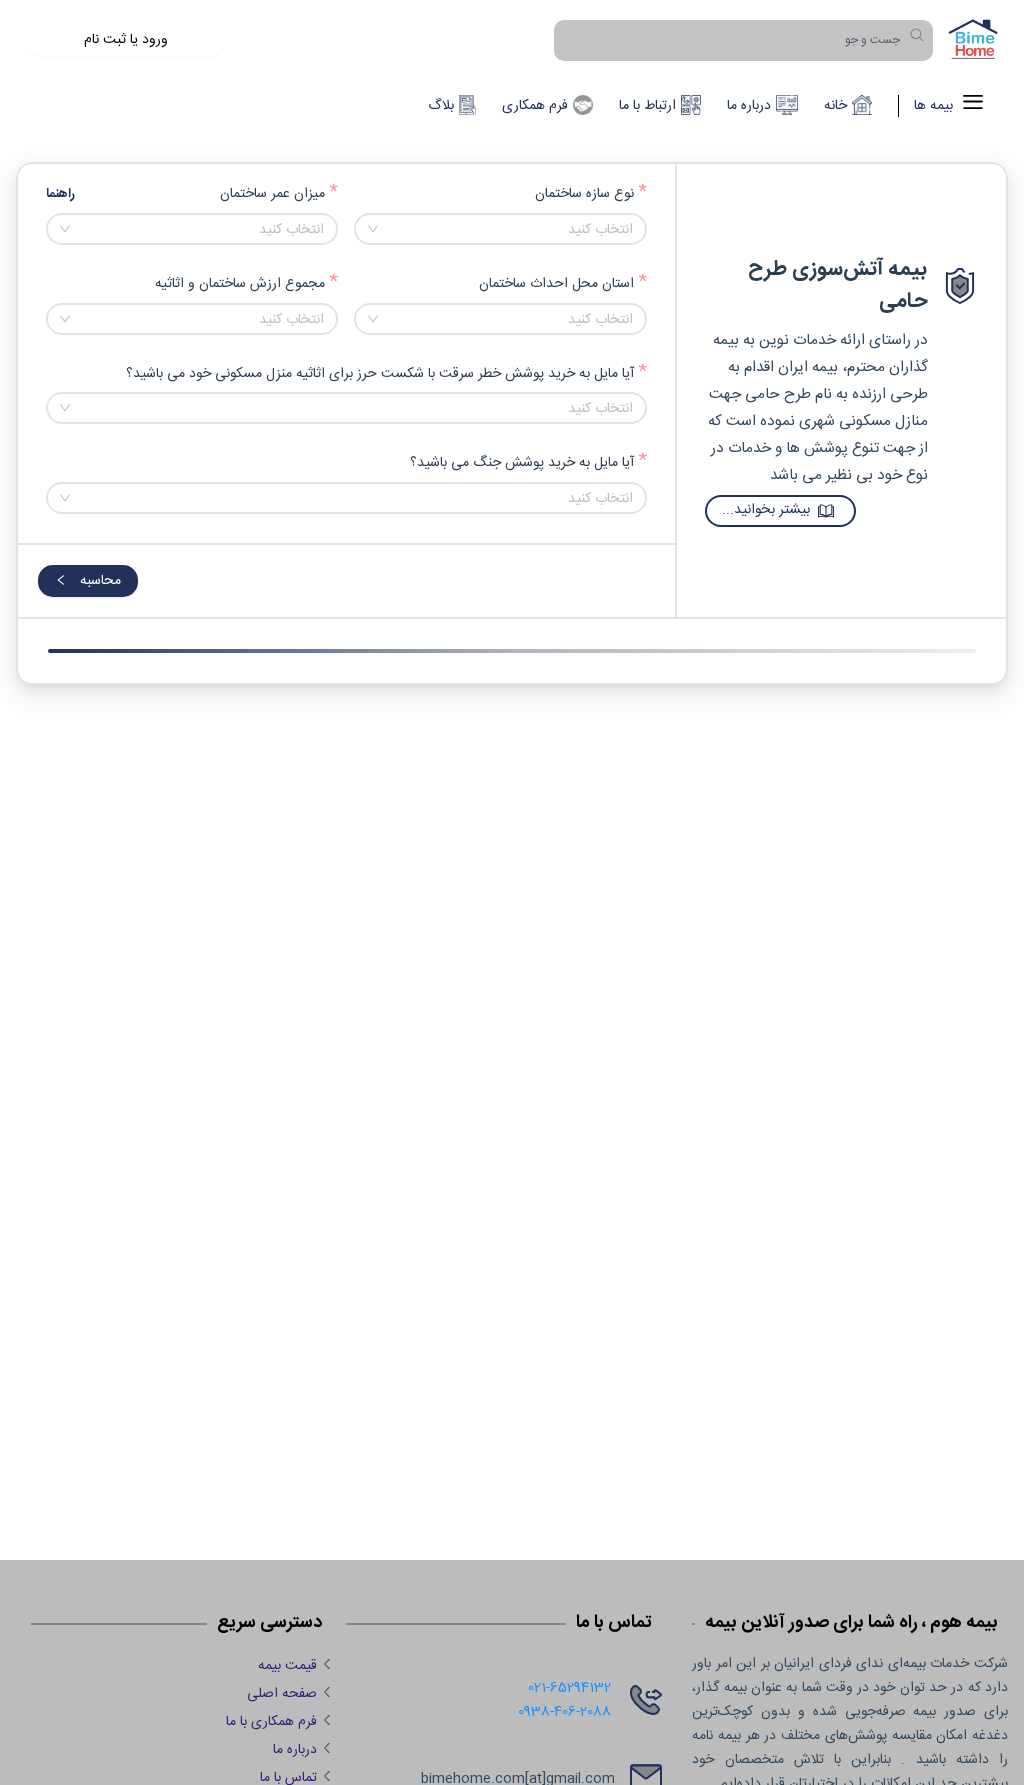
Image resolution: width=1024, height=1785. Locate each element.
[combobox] (500, 229)
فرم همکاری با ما (271, 1722)
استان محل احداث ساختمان (556, 284)
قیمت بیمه (287, 1666)
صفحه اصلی (282, 1694)
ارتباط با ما (647, 106)
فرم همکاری (535, 106)
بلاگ (441, 106)
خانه (835, 106)
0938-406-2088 (564, 1712)
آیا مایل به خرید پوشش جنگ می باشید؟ (522, 463)
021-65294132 (569, 1688)
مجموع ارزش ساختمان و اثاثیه (240, 284)
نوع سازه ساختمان (584, 194)
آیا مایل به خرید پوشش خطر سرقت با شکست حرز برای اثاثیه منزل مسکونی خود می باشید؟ (380, 374)
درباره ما (749, 106)
